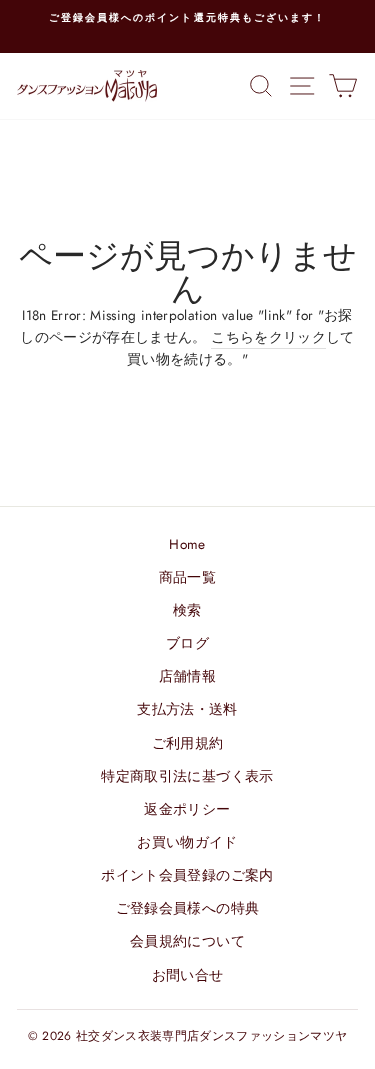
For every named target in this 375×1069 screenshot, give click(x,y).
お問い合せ (188, 975)
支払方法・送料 (187, 709)
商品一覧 (187, 577)
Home (187, 544)
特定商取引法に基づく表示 (187, 776)
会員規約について (187, 941)
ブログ (187, 643)
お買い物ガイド (187, 842)
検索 (187, 610)
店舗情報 (187, 676)
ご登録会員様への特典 (187, 908)
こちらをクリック (268, 337)
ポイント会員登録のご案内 (187, 875)
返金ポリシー (187, 809)
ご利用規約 (188, 743)
